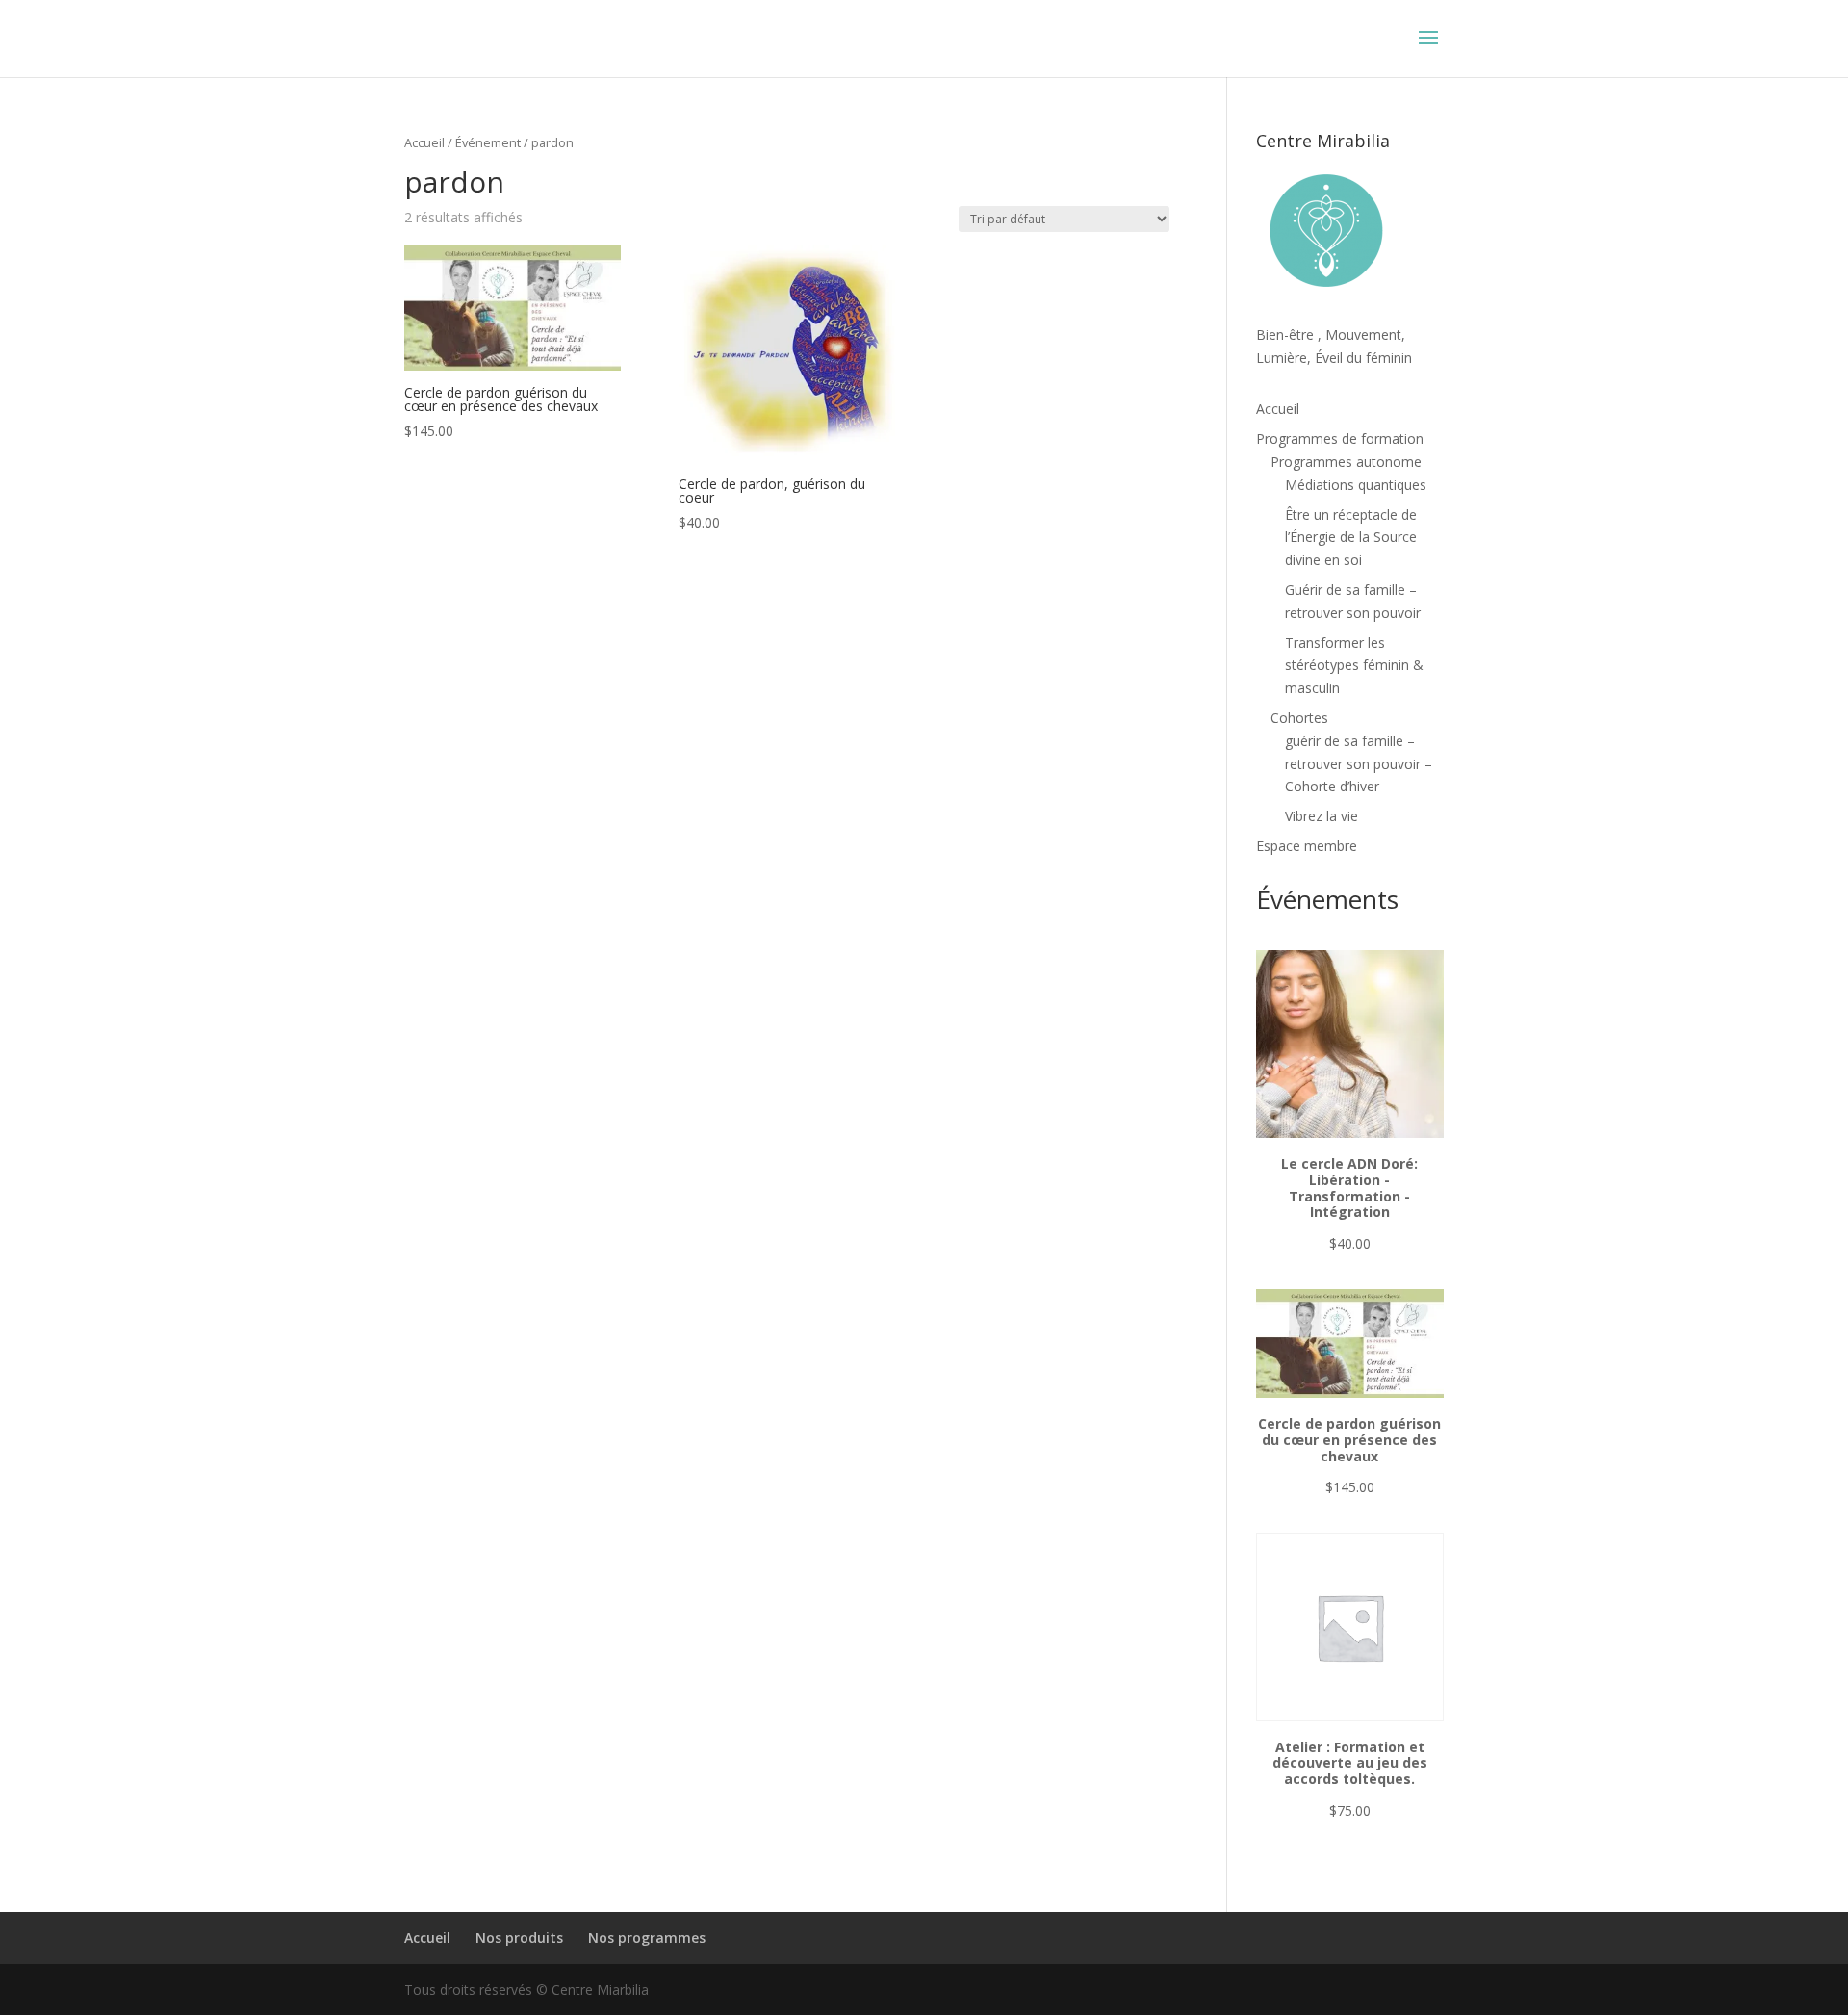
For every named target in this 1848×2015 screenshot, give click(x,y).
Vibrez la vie (1322, 816)
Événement (488, 142)
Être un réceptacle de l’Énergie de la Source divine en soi (1351, 538)
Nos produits (519, 1937)
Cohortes (1299, 718)
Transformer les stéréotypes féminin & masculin (1354, 666)
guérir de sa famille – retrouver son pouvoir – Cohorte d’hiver (1359, 764)
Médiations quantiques (1356, 485)
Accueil (424, 142)
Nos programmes (647, 1937)
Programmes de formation (1340, 439)
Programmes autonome (1346, 462)
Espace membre (1307, 846)
